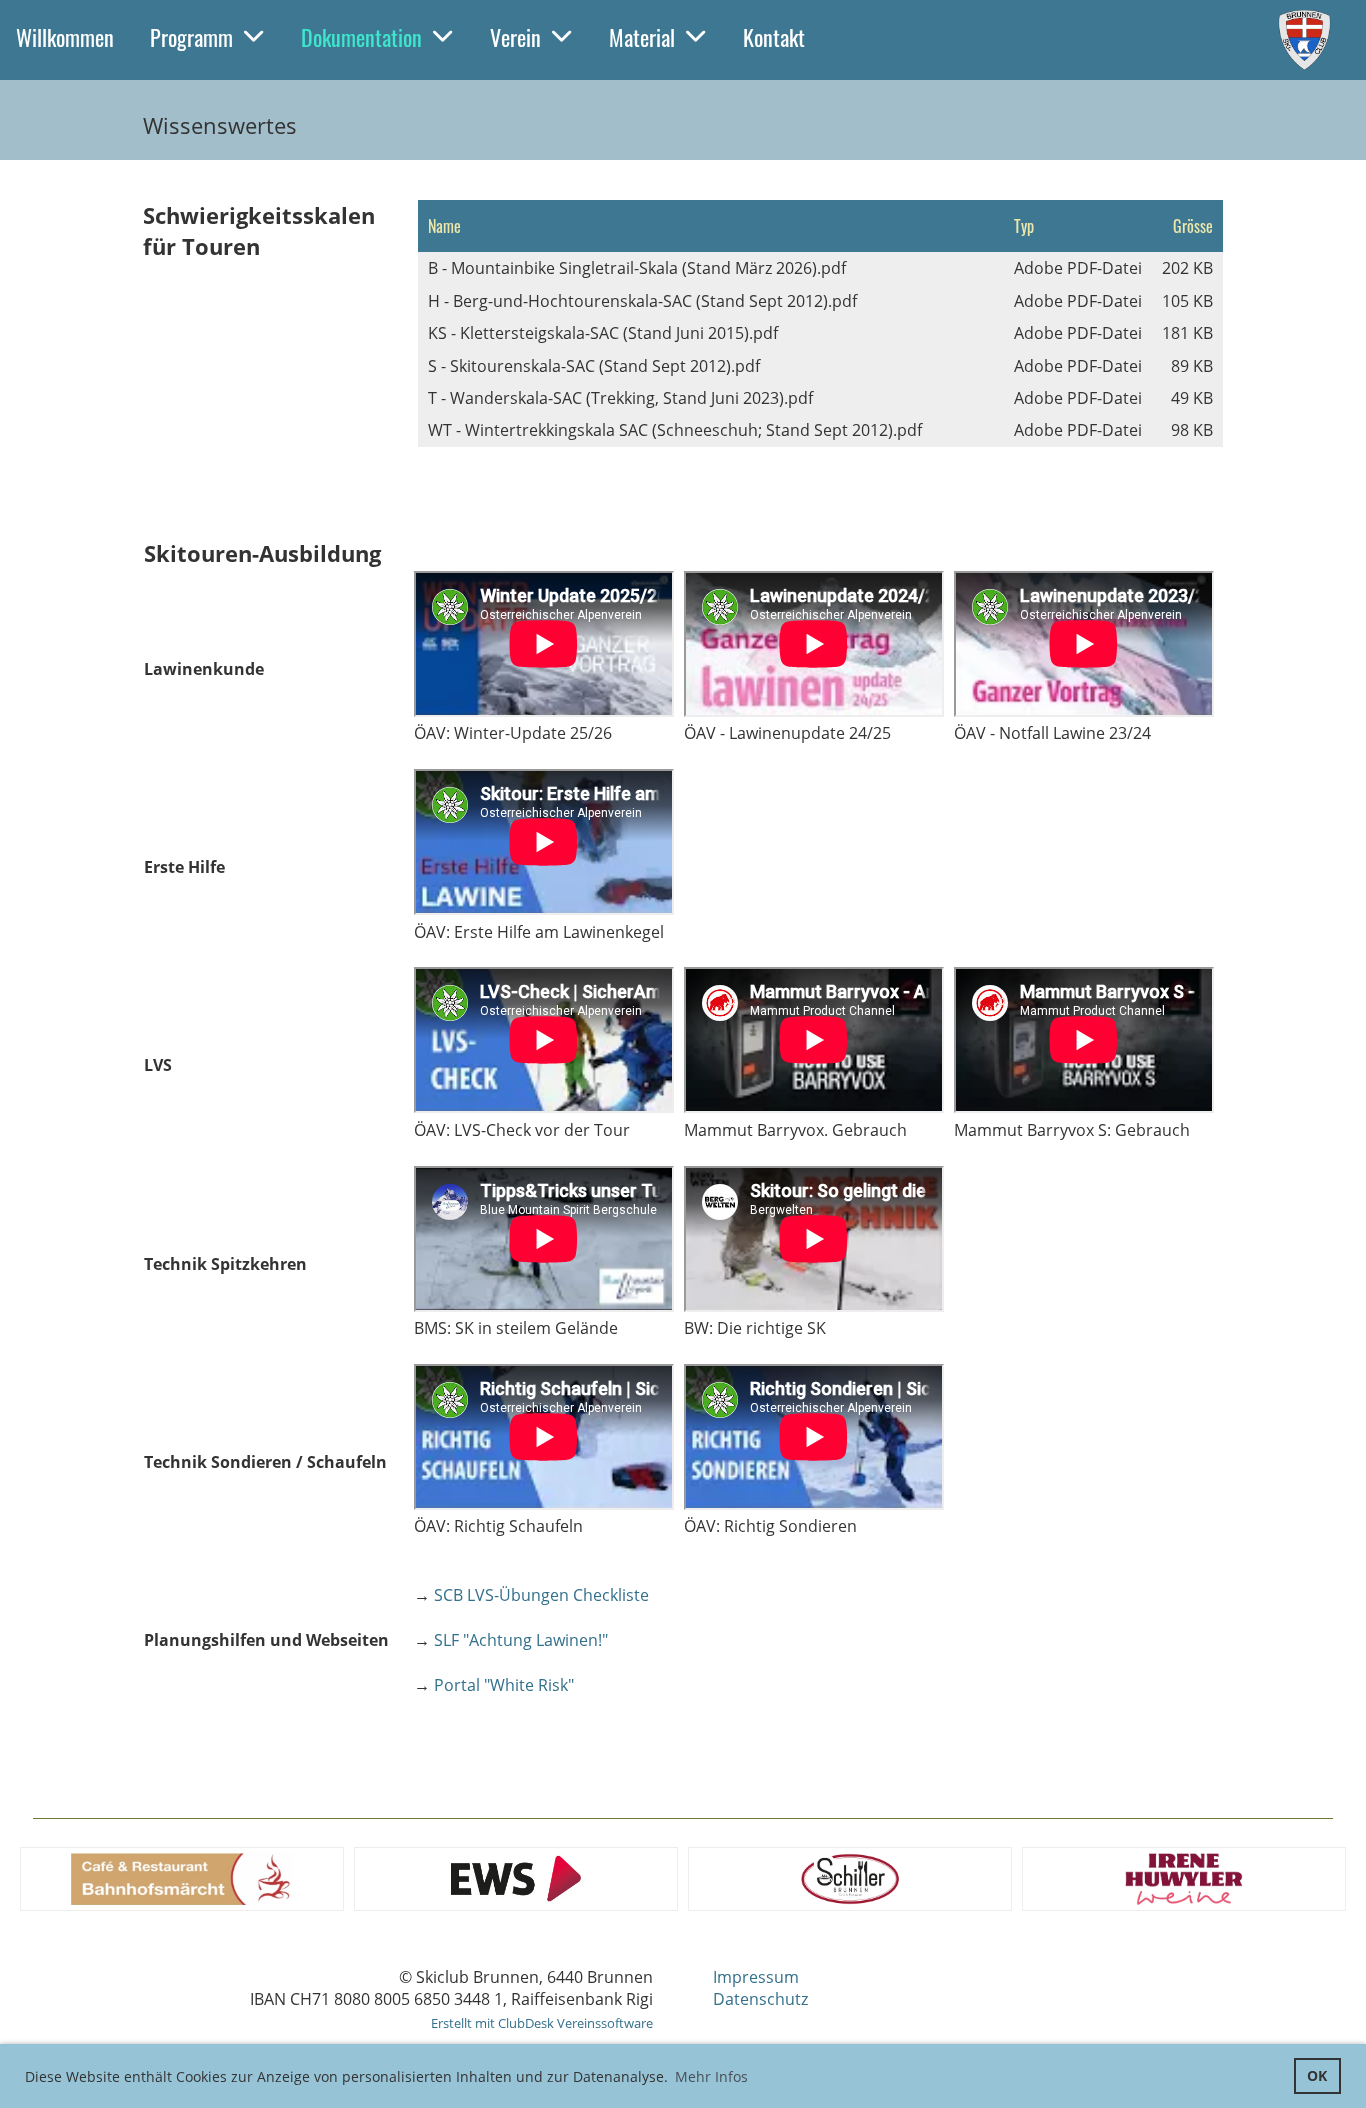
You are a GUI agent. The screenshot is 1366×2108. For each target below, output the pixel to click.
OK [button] (1317, 2075)
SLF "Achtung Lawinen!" (521, 1640)
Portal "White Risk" (504, 1685)
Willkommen (65, 37)
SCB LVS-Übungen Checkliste (541, 1595)
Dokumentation (361, 37)
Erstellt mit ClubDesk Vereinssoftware (542, 2023)
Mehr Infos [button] (711, 2076)
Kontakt (774, 37)
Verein (515, 37)
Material (642, 37)
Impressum (756, 1977)
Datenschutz (760, 1999)
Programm (191, 37)
